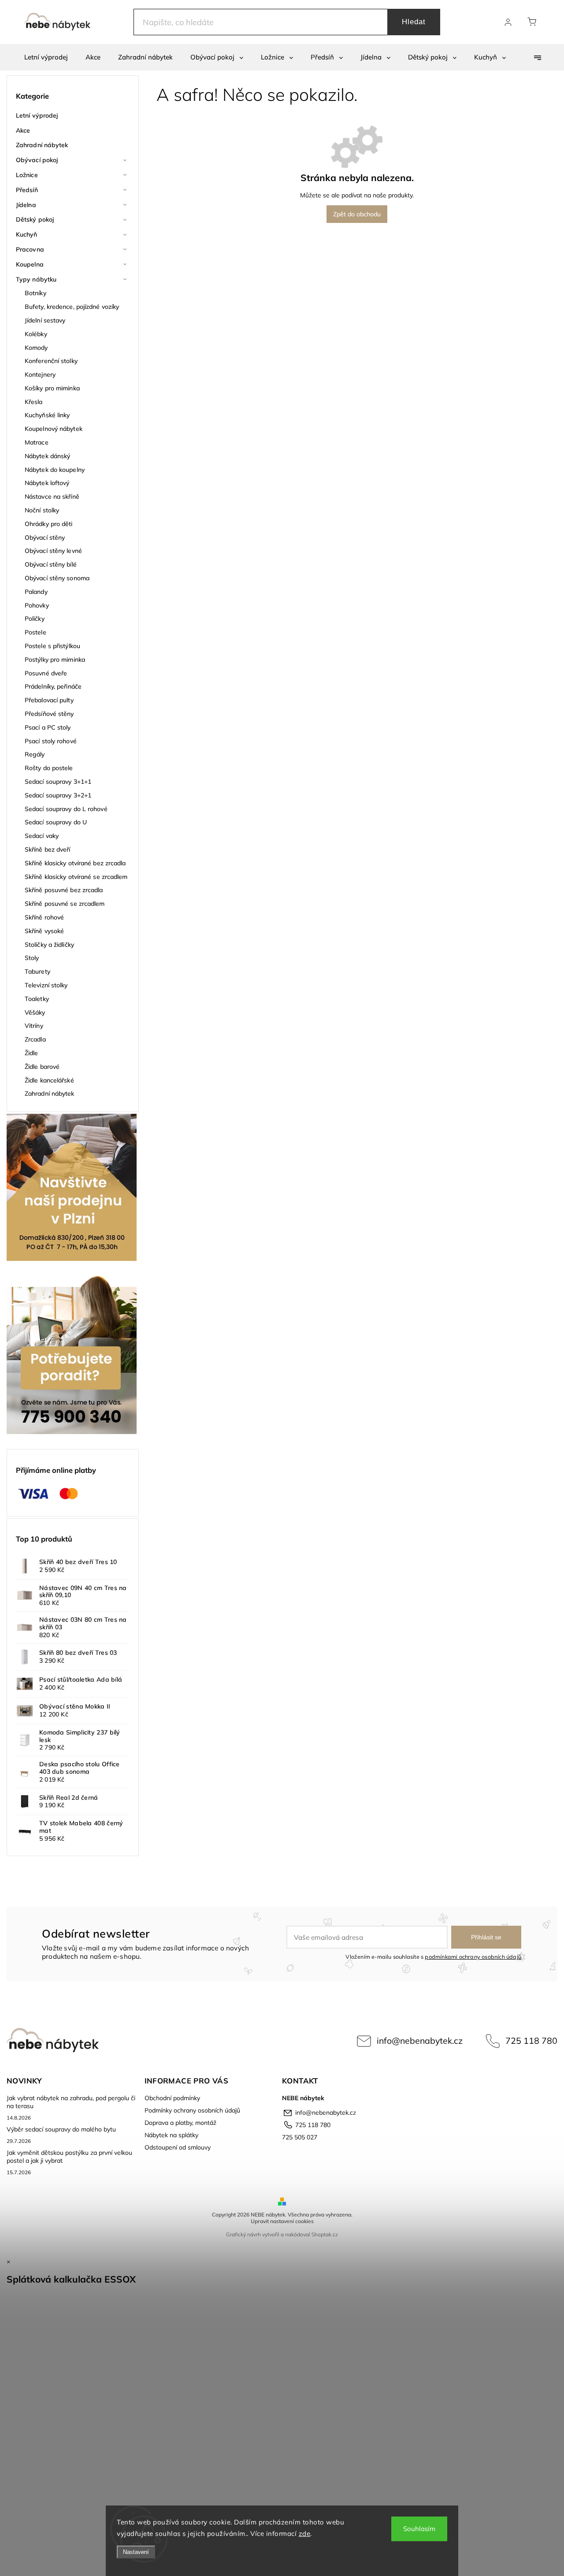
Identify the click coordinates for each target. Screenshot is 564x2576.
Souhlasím (419, 2529)
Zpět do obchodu (357, 214)
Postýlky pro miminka (55, 660)
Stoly (32, 958)
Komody (36, 348)
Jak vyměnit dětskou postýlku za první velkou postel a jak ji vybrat (69, 2157)
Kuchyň (27, 234)
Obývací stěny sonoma (57, 578)
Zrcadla (35, 1039)
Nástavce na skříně (52, 497)
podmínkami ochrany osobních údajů (473, 1957)
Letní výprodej (37, 115)
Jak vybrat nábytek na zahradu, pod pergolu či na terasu (71, 2102)
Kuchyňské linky (47, 415)
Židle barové (42, 1067)
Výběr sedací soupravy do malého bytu (61, 2129)
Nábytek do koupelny (55, 470)
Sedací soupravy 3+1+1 (58, 782)
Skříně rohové (44, 917)
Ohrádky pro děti (49, 524)
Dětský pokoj (35, 219)
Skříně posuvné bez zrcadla (64, 890)
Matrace (37, 442)
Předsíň (27, 190)
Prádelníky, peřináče (53, 686)
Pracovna (30, 249)
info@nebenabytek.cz (420, 2040)
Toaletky (37, 999)
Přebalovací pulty (49, 700)
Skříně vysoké (44, 931)
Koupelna (30, 264)
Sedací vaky (42, 836)
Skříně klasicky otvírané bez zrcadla (75, 863)
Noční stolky (42, 510)
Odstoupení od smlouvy (178, 2147)
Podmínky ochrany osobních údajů (192, 2110)
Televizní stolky (46, 985)
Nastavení (136, 2552)
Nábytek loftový (47, 483)
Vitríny (34, 1026)
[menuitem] (46, 57)
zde (305, 2533)
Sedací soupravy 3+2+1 (58, 795)
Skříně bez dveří (48, 849)
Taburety (37, 971)
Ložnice (27, 175)
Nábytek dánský (47, 456)
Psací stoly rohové (51, 741)
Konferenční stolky (51, 361)
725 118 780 (531, 2040)
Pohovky (37, 605)
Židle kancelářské (49, 1080)
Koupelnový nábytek (54, 429)
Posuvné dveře (46, 673)
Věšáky (35, 1012)
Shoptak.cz (325, 2234)
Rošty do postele (49, 768)
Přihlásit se (486, 1937)
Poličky (35, 619)
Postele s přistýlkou (52, 646)
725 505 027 (300, 2137)
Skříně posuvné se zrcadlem (65, 904)
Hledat (414, 22)
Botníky (35, 293)
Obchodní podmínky (172, 2098)
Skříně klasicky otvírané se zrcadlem (76, 877)
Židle (32, 1053)
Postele (35, 632)
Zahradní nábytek (42, 145)
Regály (35, 754)
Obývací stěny (45, 537)
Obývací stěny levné (53, 551)
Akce (23, 130)
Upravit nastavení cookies (282, 2221)
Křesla (34, 402)
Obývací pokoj (37, 160)
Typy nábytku (36, 279)
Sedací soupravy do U (56, 822)
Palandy (36, 592)
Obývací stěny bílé (51, 564)
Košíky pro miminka (52, 388)
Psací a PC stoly (48, 727)
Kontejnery (40, 374)
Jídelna (26, 205)
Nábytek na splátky (171, 2135)
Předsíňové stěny (49, 714)
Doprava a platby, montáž (180, 2123)
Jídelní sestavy (45, 320)
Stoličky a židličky (49, 945)
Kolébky (36, 334)
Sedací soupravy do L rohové (66, 809)
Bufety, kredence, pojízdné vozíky (72, 307)
